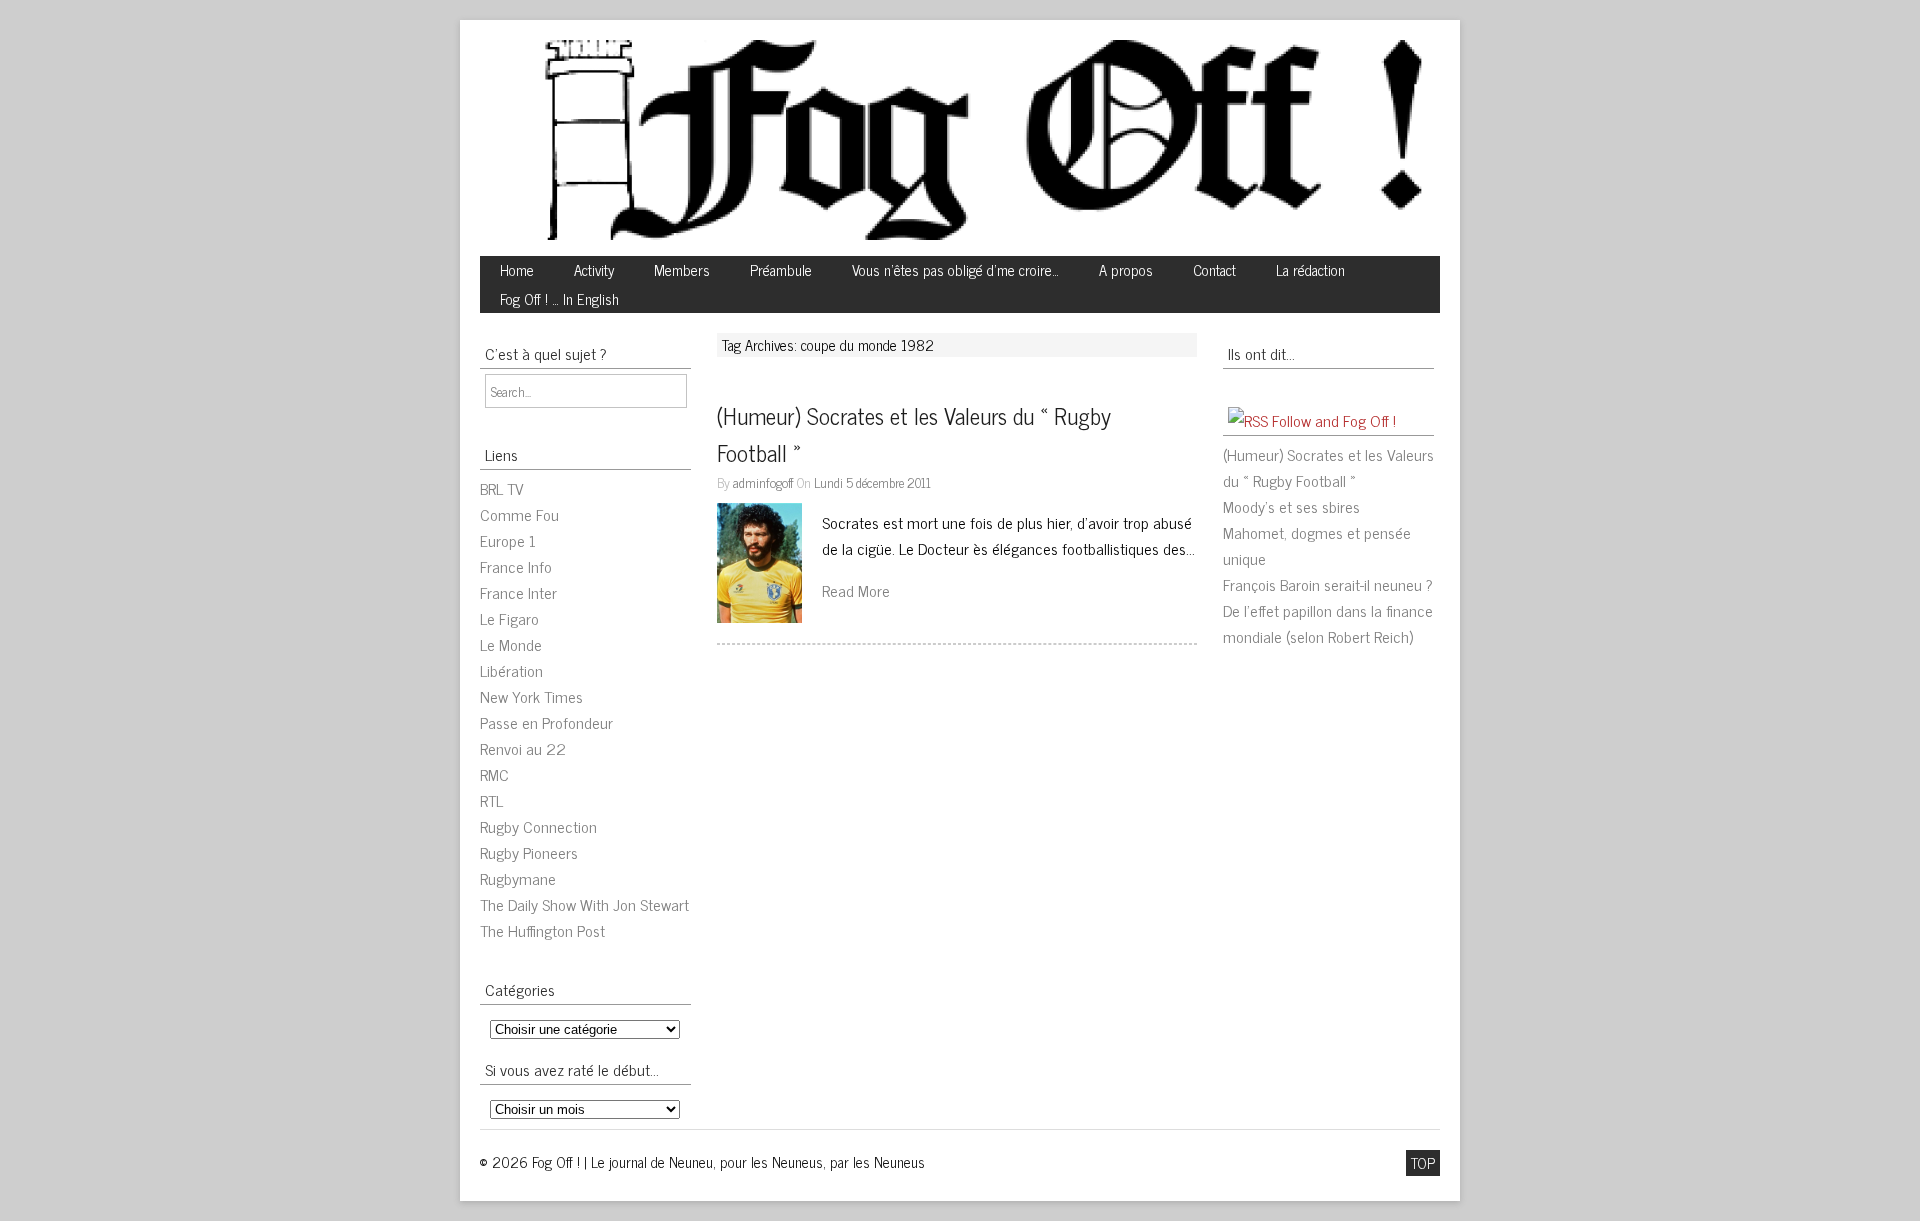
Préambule (781, 270)
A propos (1126, 270)
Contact (1214, 270)
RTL (491, 800)
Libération (511, 670)
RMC (494, 774)
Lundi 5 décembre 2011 (872, 482)
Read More (856, 590)
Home (517, 270)
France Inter (518, 592)
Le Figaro (509, 618)
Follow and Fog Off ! (1334, 420)
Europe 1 (508, 540)
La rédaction (1310, 270)
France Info (516, 566)
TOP (1423, 1163)
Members (682, 270)
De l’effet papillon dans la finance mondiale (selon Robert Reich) (1328, 623)
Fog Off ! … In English (559, 299)
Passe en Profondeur (546, 722)
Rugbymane (518, 878)
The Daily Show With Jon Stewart (584, 904)
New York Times (531, 696)
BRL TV (502, 488)
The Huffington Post (542, 930)
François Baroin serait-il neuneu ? (1328, 584)
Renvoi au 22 (523, 748)
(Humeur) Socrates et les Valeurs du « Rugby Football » (1328, 467)
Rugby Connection (538, 826)
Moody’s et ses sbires (1291, 506)
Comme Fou (519, 514)
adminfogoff (763, 482)
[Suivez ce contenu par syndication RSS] (1248, 420)
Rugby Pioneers (529, 852)
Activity (594, 270)
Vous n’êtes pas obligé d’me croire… (955, 270)
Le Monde (511, 644)
